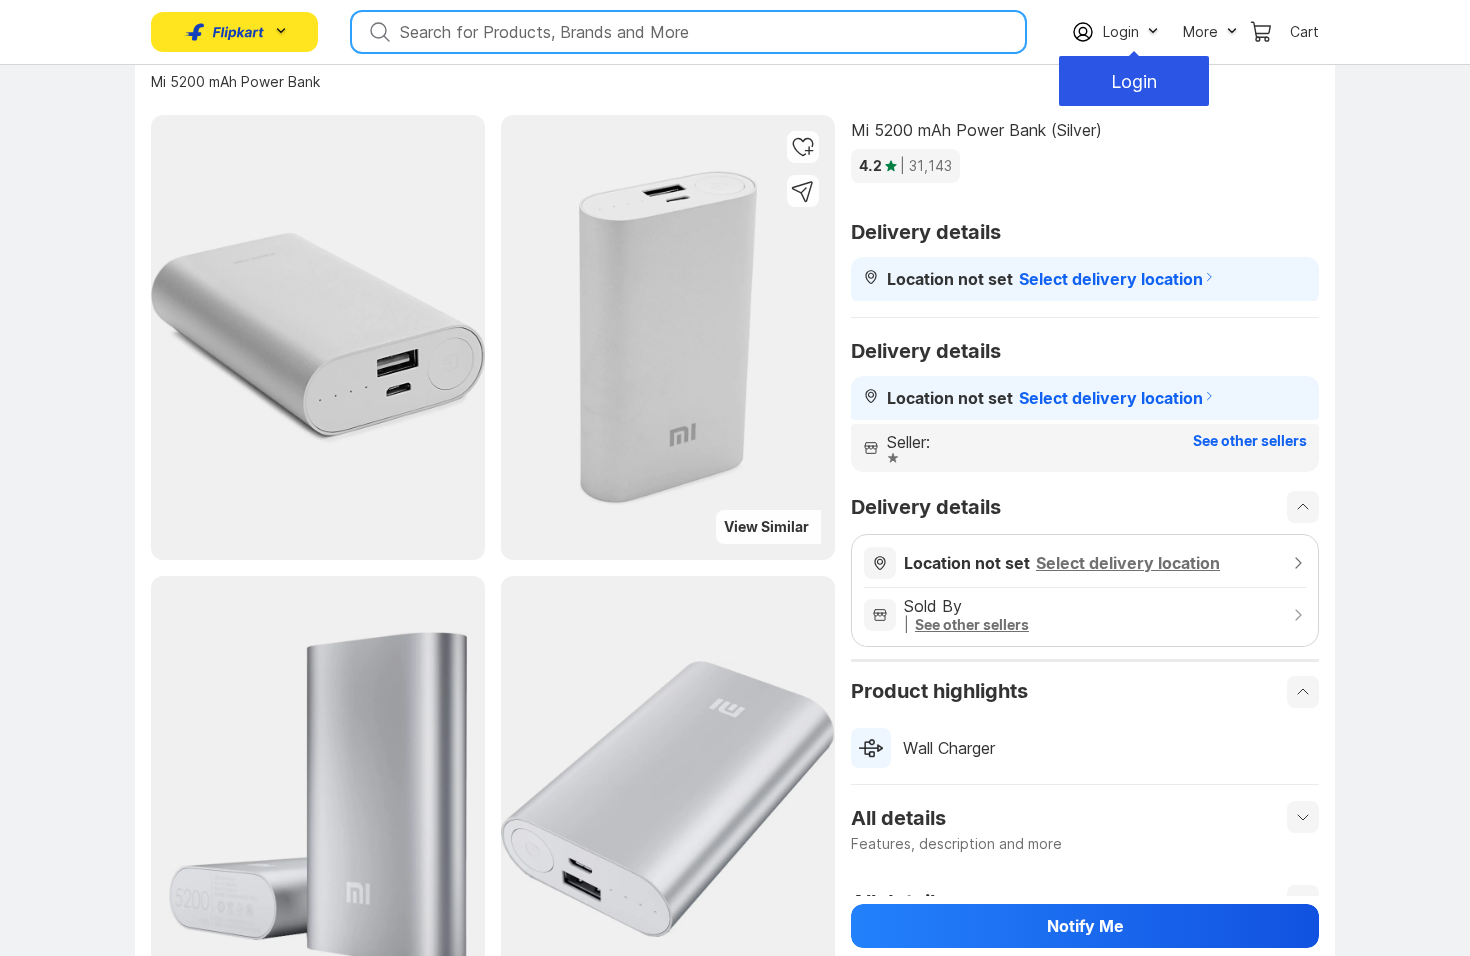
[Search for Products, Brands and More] (378, 32)
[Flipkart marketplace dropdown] (225, 32)
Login (1134, 81)
